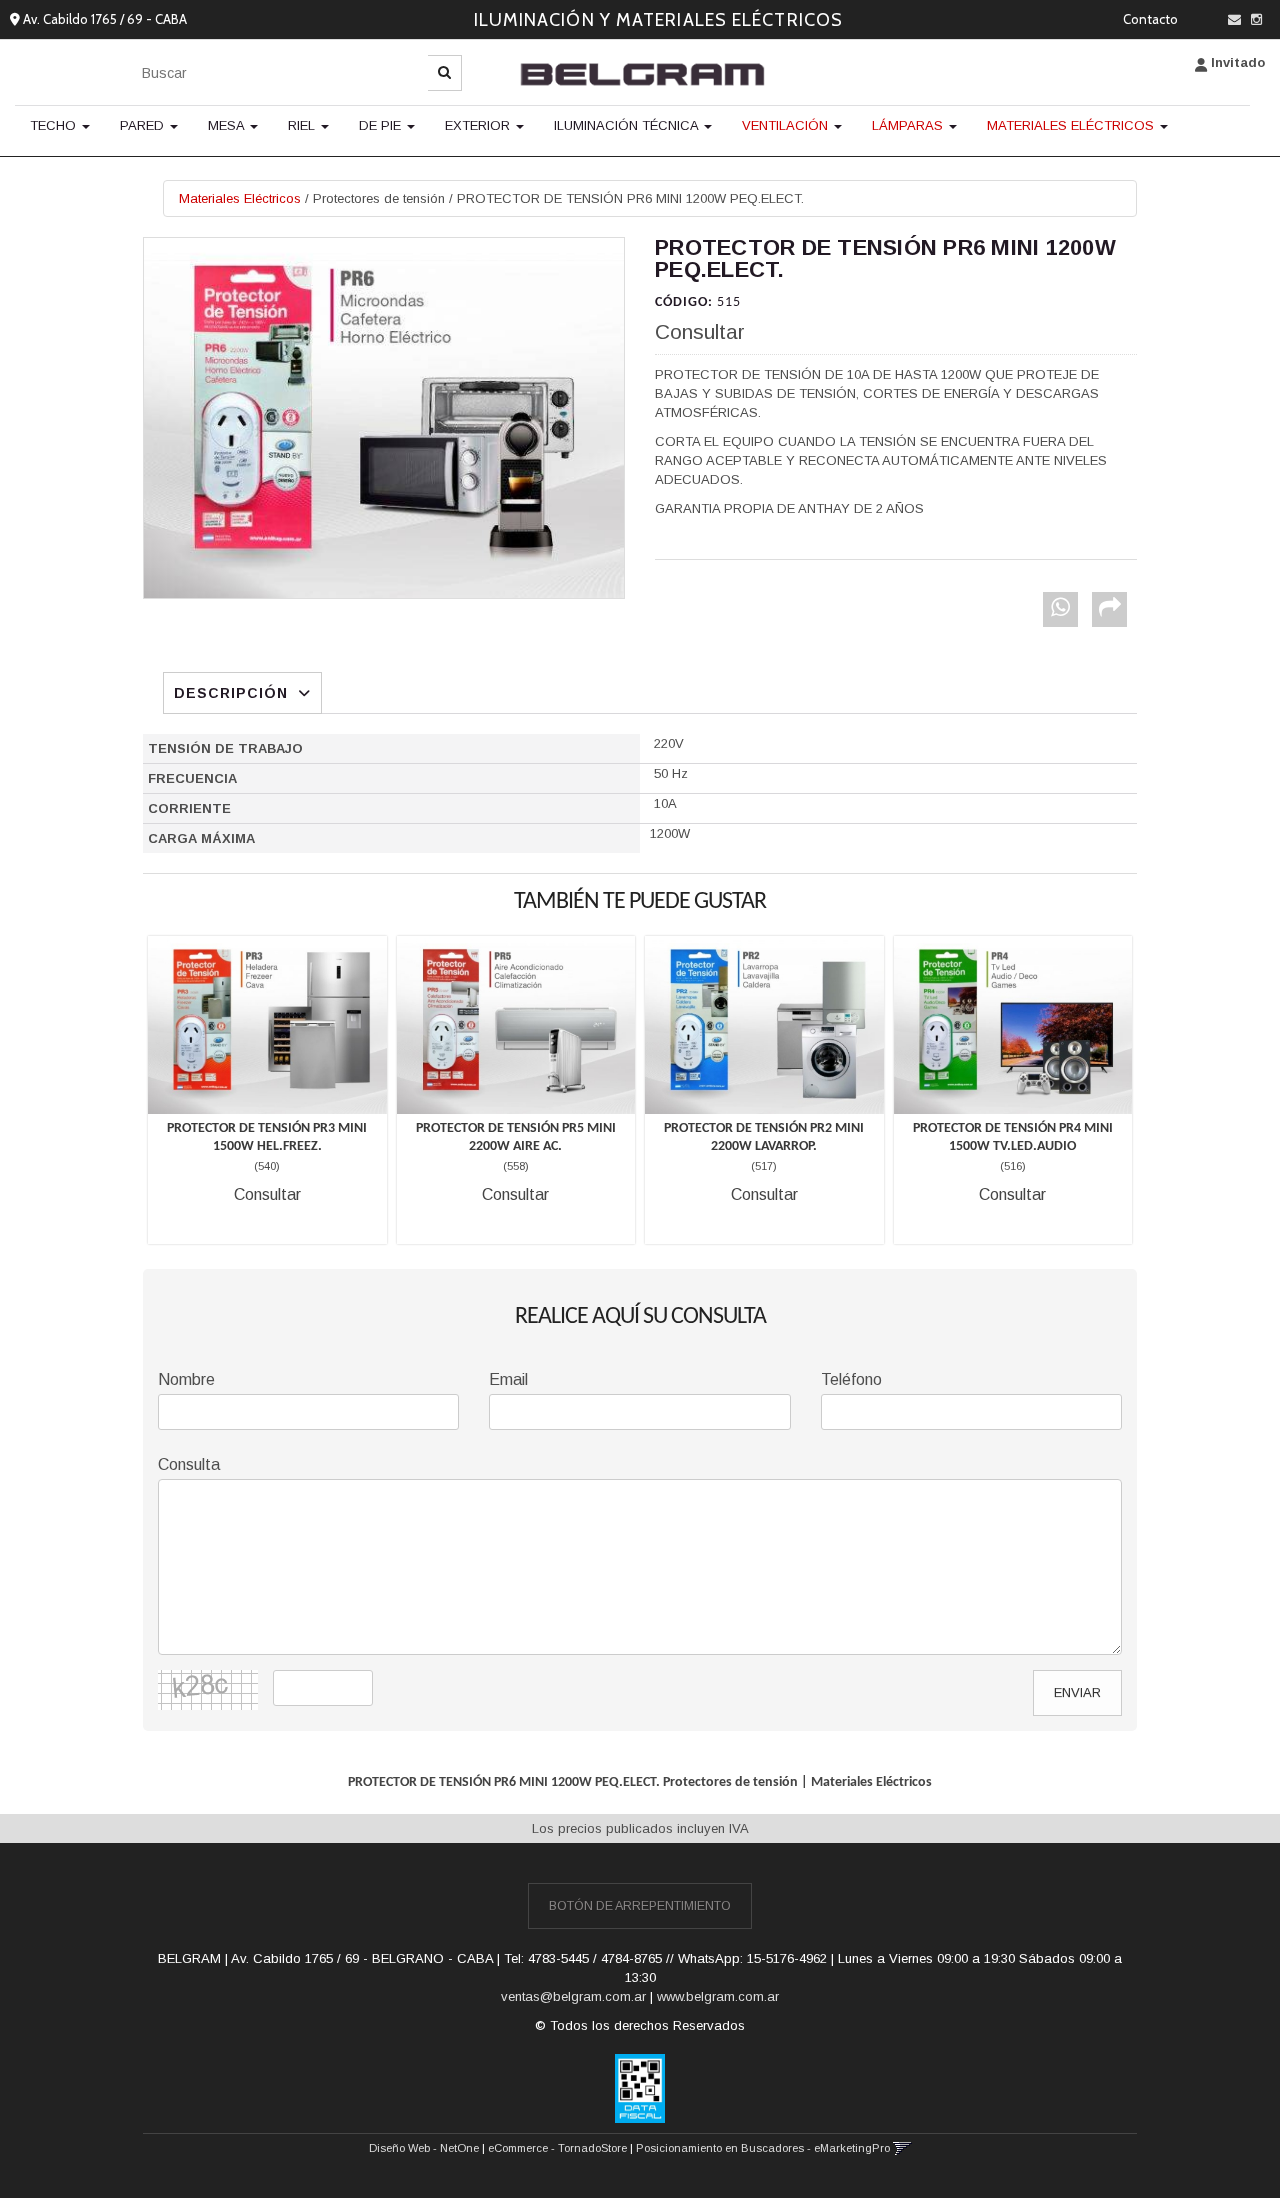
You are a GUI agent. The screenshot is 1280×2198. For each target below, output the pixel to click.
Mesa (228, 125)
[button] (1234, 19)
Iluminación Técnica (628, 125)
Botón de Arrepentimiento (640, 1906)
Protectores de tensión (379, 198)
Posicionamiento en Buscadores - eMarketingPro (763, 2148)
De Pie (382, 125)
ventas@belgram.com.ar (573, 1996)
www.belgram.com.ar (718, 1996)
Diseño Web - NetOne (424, 2148)
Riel (303, 125)
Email (508, 1379)
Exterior (479, 125)
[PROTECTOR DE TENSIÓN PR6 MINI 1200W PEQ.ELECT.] (384, 418)
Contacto (1150, 19)
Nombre (186, 1379)
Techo (55, 125)
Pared (144, 125)
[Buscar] (445, 73)
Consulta (189, 1464)
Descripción (231, 693)
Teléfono (851, 1379)
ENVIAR (1077, 1692)
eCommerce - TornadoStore (557, 2148)
